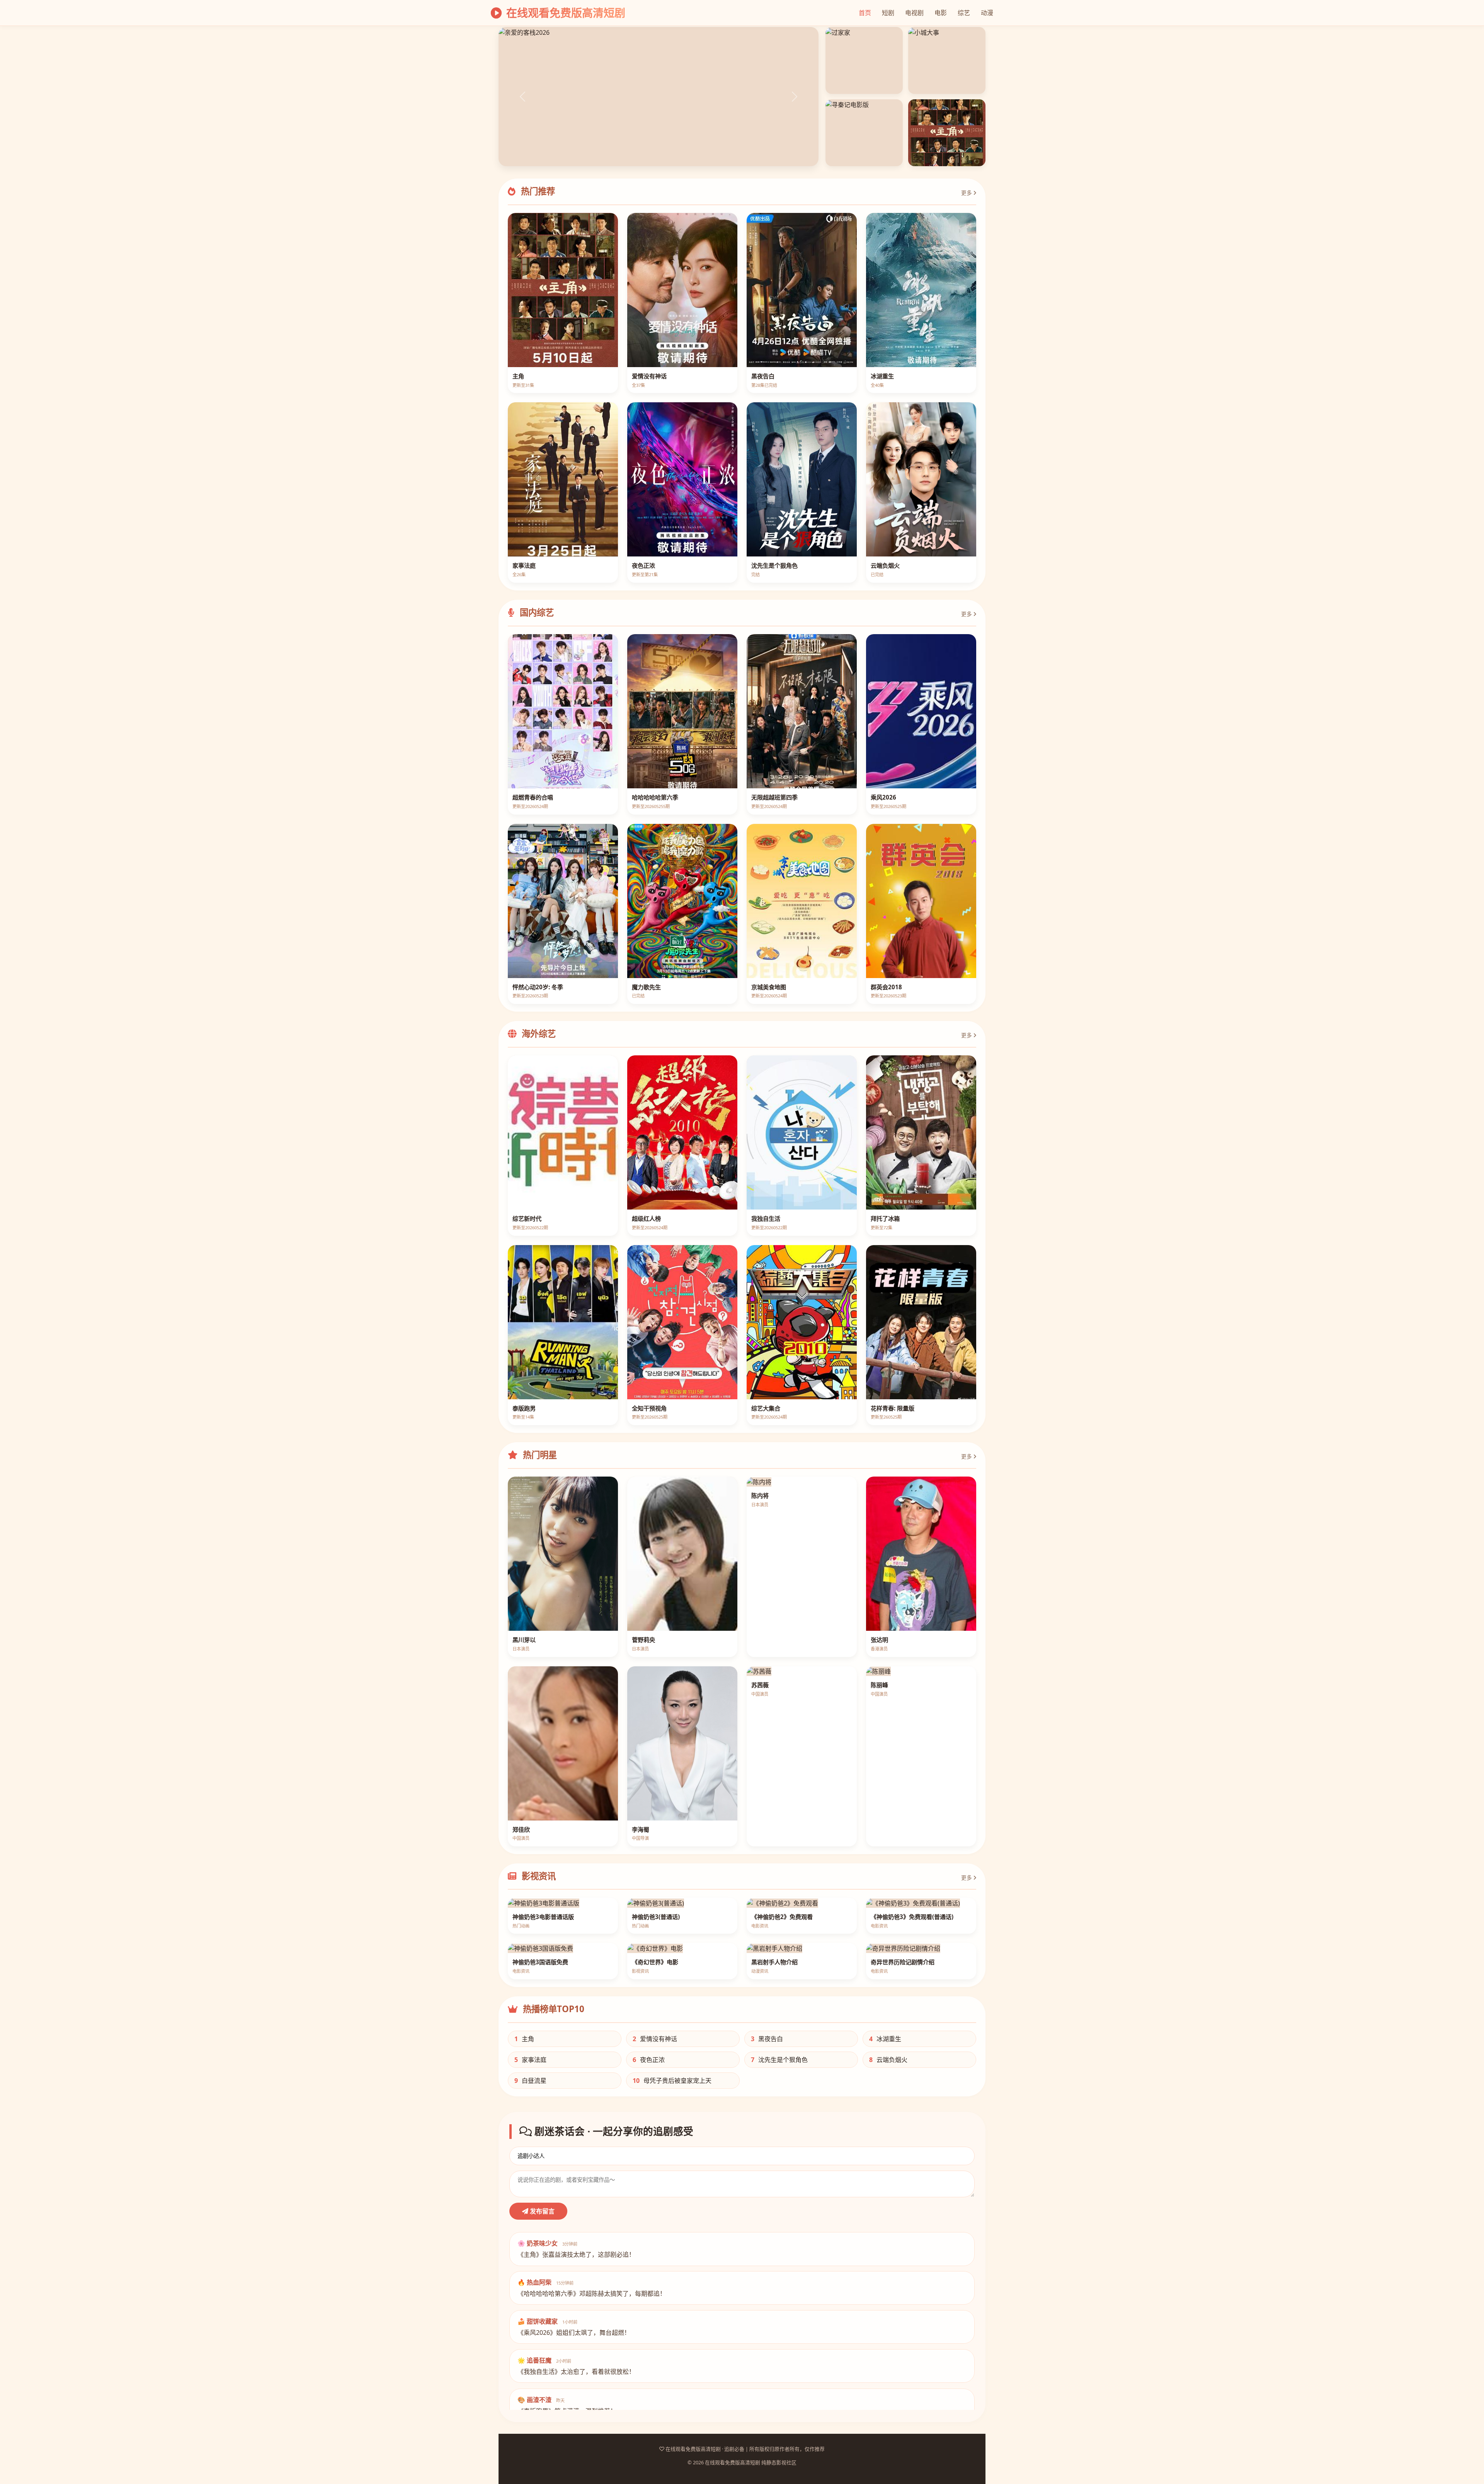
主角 (524, 2039)
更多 (967, 193)
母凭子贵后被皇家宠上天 (672, 2081)
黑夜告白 (767, 2039)
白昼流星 (530, 2081)
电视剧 (914, 13)
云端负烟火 (888, 2060)
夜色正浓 (649, 2060)
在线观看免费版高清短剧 (564, 13)
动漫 (987, 13)
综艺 (964, 13)
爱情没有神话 (655, 2039)
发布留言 (541, 2211)
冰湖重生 (885, 2039)
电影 (941, 13)
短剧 (888, 13)
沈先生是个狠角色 (779, 2060)
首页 (865, 13)
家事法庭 (530, 2060)
